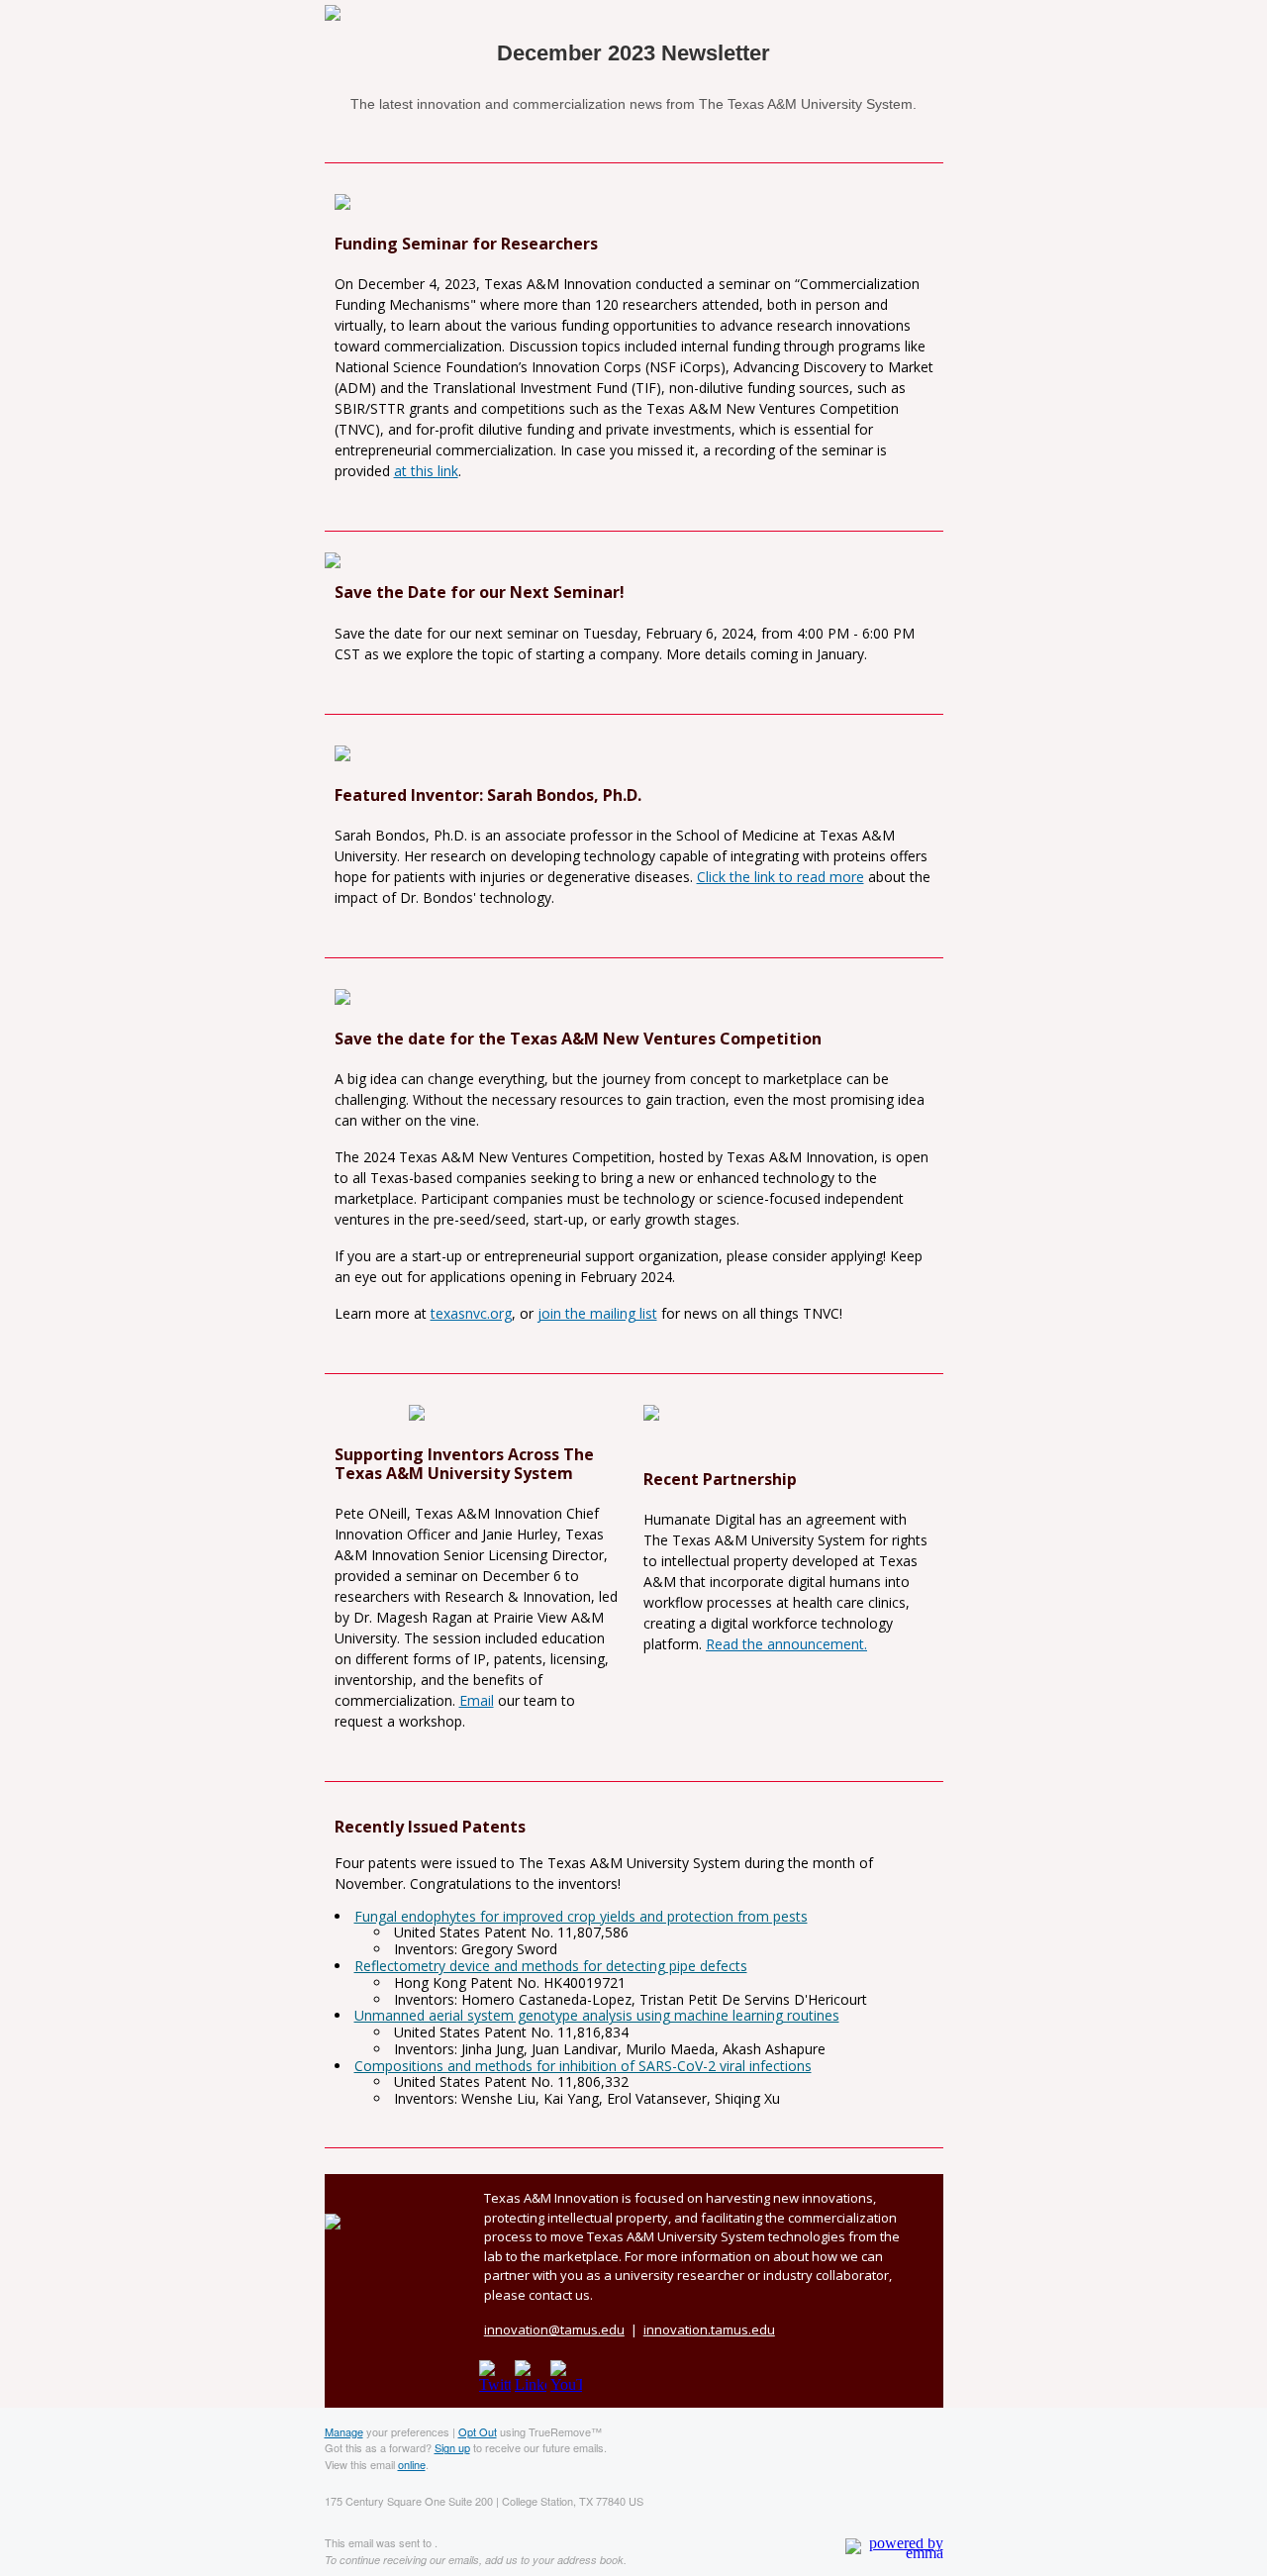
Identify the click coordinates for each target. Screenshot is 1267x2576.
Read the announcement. (786, 1644)
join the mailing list (597, 1313)
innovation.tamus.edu (709, 2329)
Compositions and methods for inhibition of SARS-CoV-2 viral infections (583, 2066)
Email (477, 1700)
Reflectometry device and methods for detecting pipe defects (551, 1966)
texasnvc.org (471, 1313)
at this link (426, 471)
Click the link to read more (780, 877)
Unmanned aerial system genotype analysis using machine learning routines (597, 2015)
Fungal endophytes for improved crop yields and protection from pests (581, 1916)
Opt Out (478, 2431)
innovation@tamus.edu (554, 2329)
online (412, 2464)
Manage (344, 2431)
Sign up (452, 2447)
